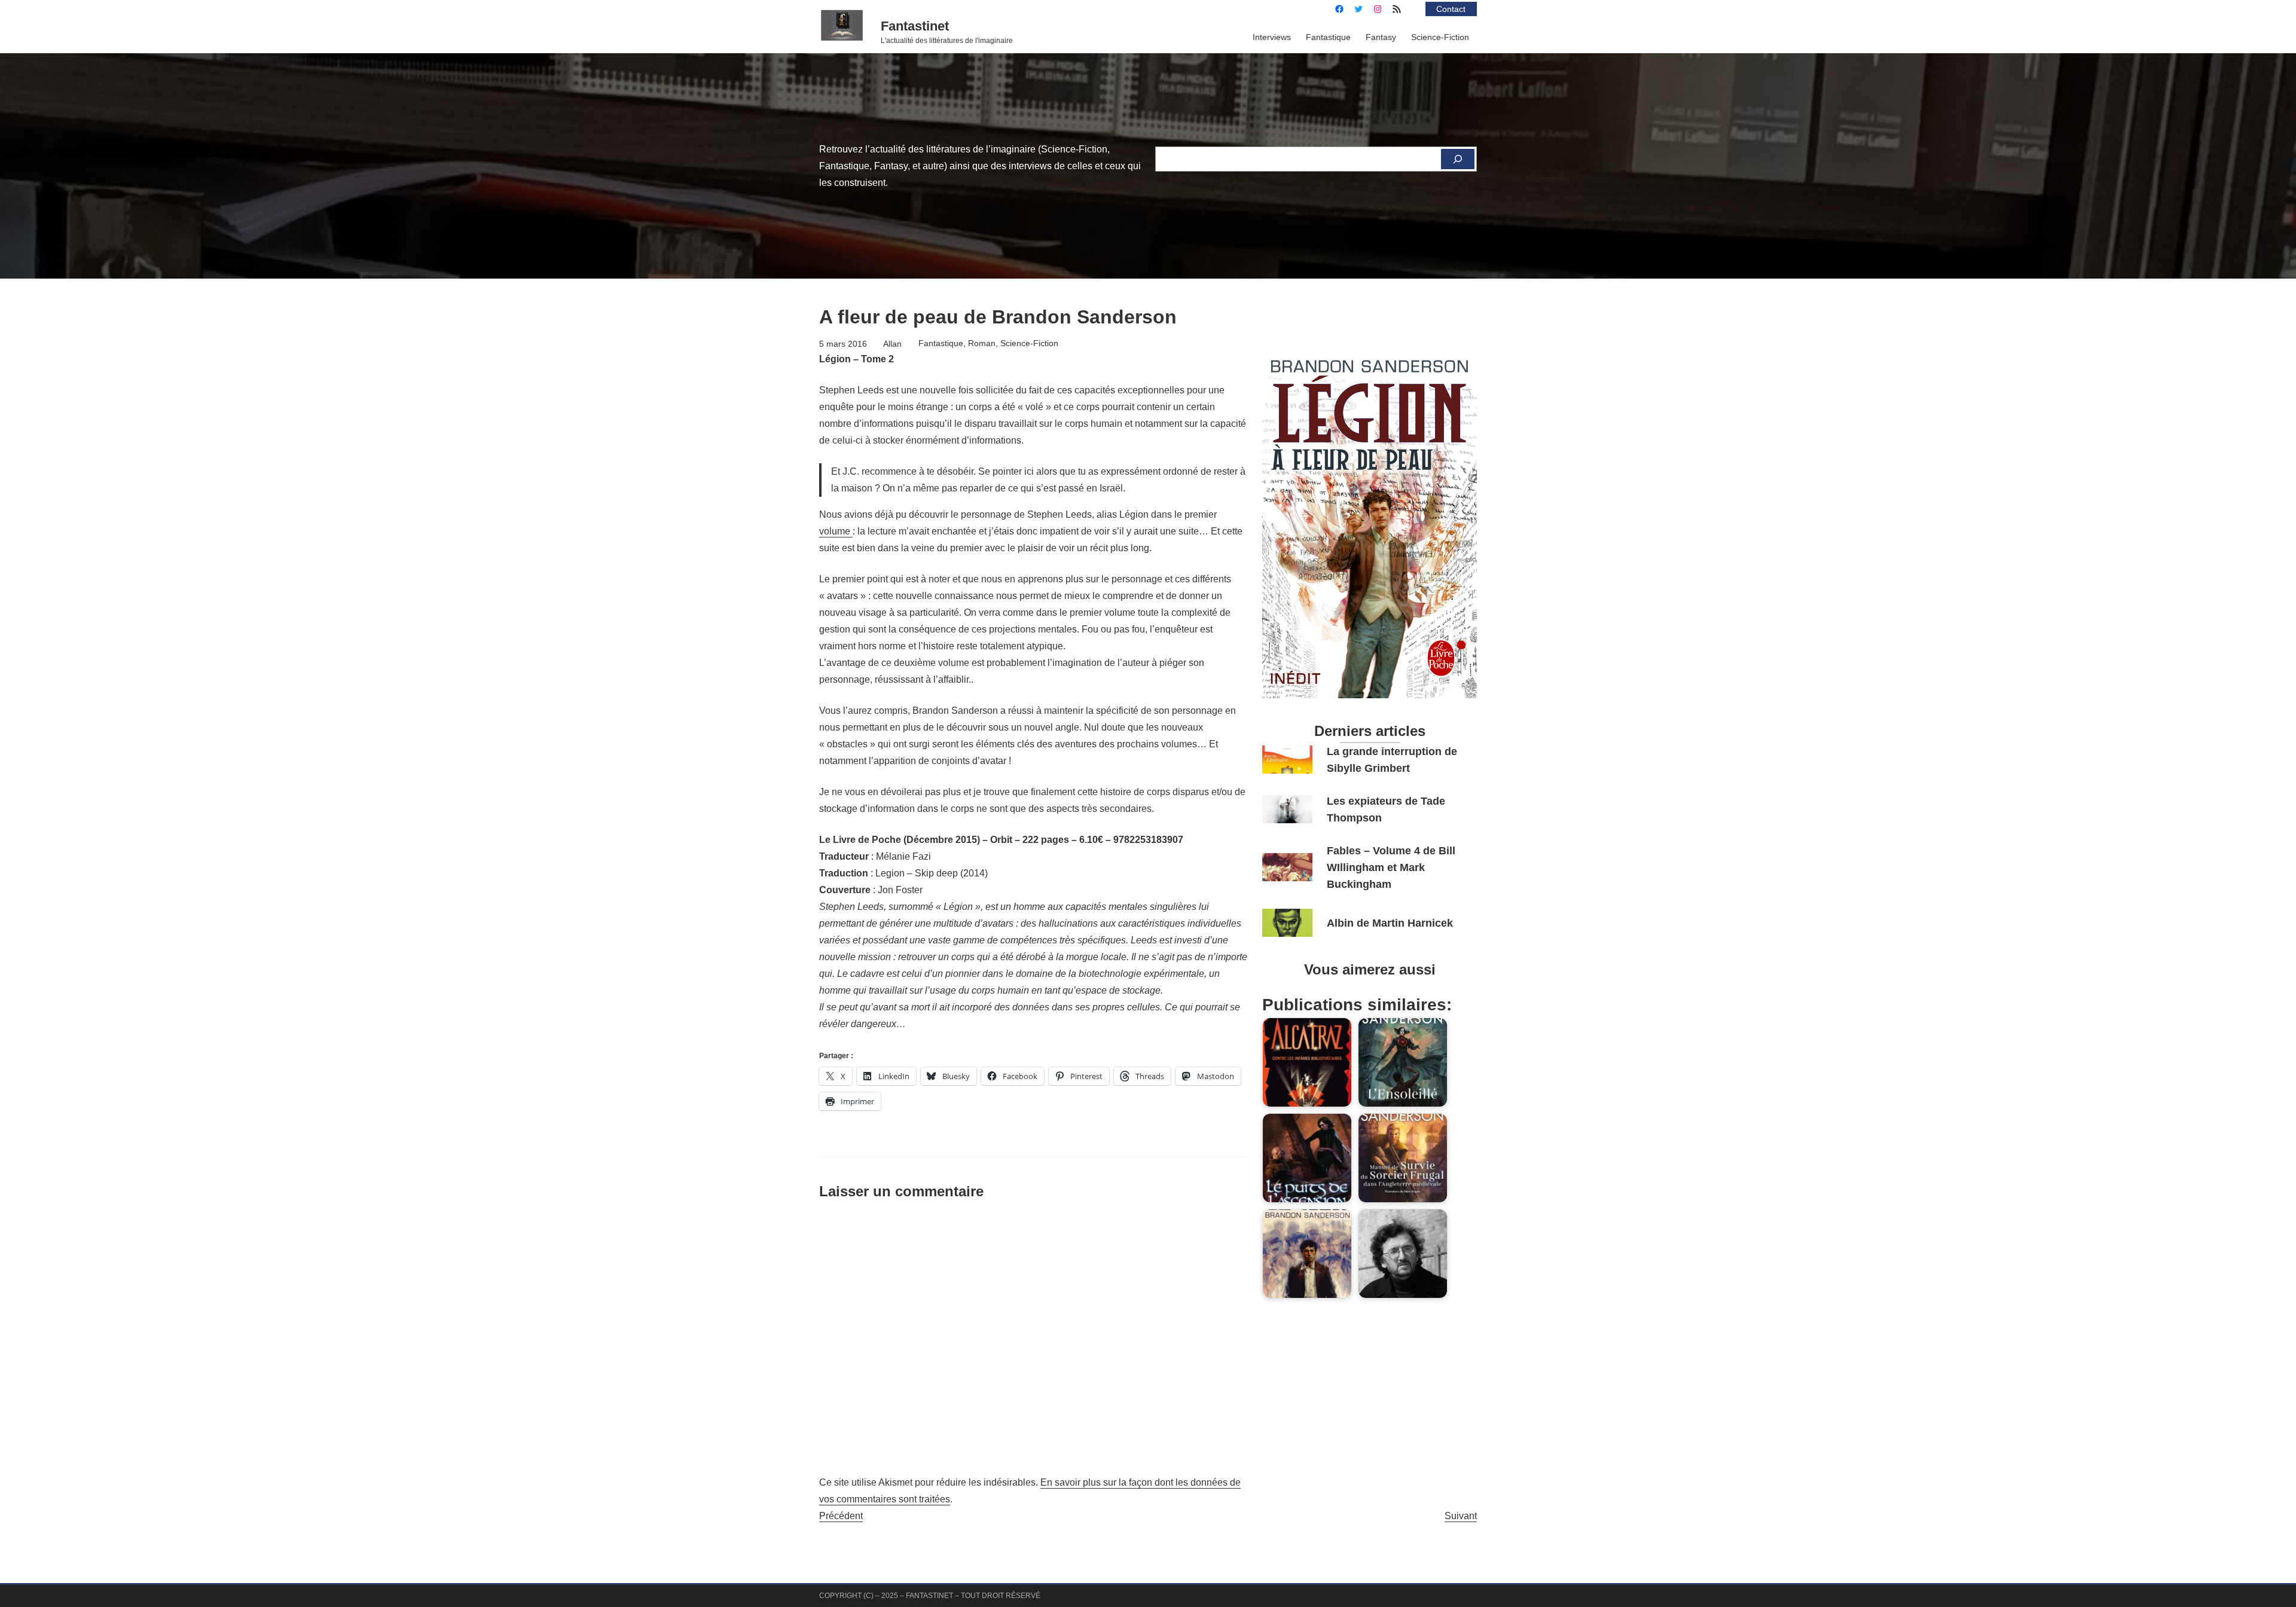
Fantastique (941, 343)
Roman (982, 343)
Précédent (841, 1516)
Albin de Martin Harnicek (1390, 923)
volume (836, 531)
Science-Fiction (1029, 343)
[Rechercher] (1458, 159)
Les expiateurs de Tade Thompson (1386, 809)
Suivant (1461, 1516)
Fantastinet (915, 26)
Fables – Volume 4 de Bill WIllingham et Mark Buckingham (1391, 867)
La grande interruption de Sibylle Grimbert (1392, 760)
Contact (1451, 9)
